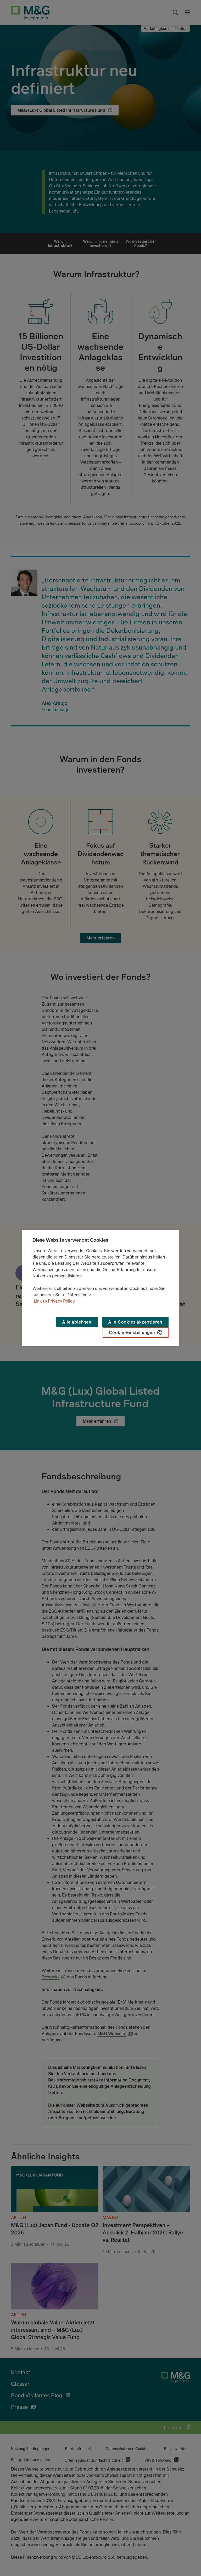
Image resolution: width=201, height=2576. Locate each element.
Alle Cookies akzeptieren (135, 1322)
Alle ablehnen (77, 1322)
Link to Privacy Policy (54, 1301)
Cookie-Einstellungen (132, 1332)
